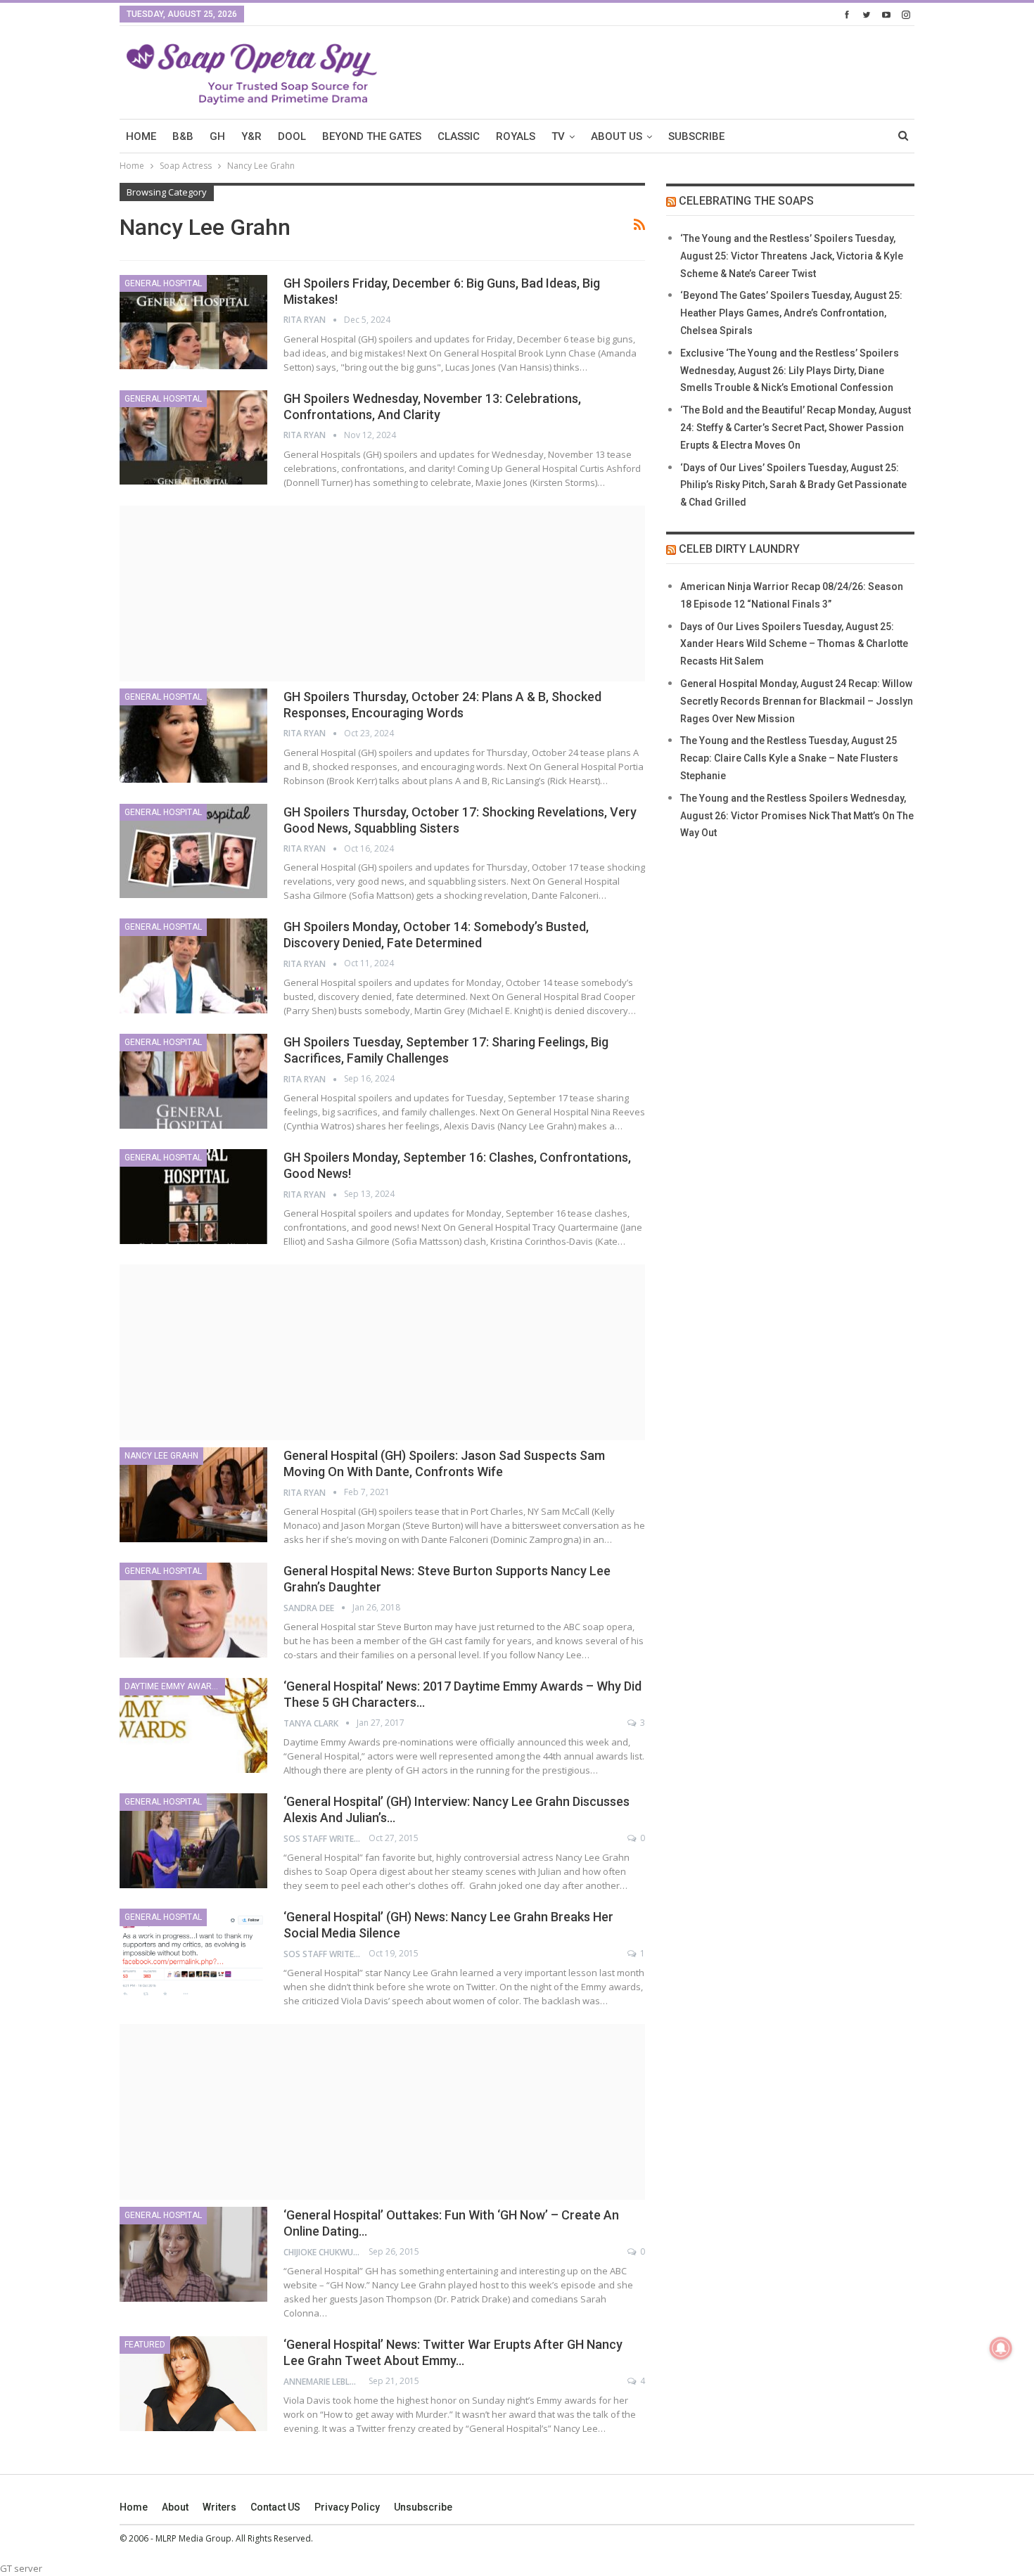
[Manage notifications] (1001, 2348)
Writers (219, 2507)
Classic (459, 136)
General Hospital (163, 283)
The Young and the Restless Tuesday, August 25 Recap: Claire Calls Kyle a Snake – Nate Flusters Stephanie (789, 758)
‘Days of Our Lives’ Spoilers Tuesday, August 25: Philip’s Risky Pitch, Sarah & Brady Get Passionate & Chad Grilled (793, 485)
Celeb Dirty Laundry (739, 549)
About (175, 2507)
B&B (183, 136)
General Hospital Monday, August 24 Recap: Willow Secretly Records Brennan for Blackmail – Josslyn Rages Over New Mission (797, 701)
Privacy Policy (347, 2507)
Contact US (275, 2507)
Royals (516, 136)
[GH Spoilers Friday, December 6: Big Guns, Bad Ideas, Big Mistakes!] (193, 322)
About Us (617, 136)
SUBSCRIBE (696, 136)
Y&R (251, 136)
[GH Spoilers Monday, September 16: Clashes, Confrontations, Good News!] (193, 1196)
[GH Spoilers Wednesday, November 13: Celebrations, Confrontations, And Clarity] (193, 437)
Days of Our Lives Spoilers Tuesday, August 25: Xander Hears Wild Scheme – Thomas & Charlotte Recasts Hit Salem (794, 644)
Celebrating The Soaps (746, 201)
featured (145, 2345)
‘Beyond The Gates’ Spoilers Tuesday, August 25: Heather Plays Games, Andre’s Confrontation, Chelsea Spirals (791, 313)
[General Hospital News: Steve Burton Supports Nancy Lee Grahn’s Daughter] (193, 1610)
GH (217, 136)
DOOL (292, 136)
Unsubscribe (423, 2507)
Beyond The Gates (372, 136)
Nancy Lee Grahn (161, 1456)
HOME (141, 136)
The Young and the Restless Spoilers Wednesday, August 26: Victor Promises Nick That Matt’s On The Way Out (797, 816)
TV (558, 136)
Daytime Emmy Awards (173, 1686)
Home (134, 2507)
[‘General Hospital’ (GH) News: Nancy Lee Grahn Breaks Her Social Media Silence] (193, 1956)
